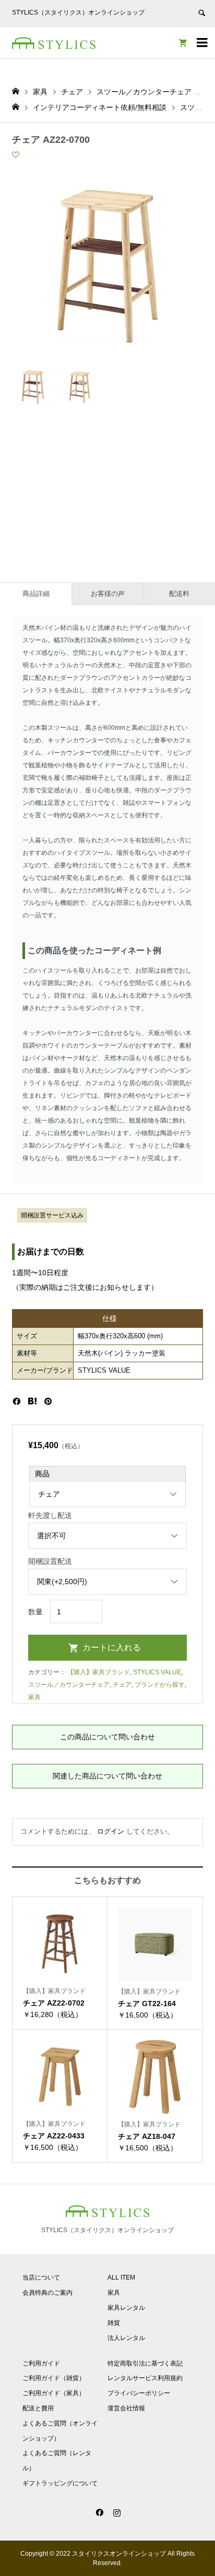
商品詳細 (36, 594)
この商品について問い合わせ (107, 1737)
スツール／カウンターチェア (69, 1685)
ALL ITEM (121, 2278)
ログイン (111, 1831)
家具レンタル (126, 2308)
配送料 (179, 594)
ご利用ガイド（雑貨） (54, 2378)
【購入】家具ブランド (99, 1672)
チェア (122, 1685)
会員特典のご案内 (47, 2293)
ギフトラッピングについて (60, 2483)
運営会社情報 (126, 2408)
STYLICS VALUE (157, 1672)
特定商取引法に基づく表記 (145, 2363)
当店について (41, 2278)
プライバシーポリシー (139, 2393)
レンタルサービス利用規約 (145, 2378)
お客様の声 (108, 594)
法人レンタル (126, 2338)
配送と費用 (38, 2408)
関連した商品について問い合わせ (107, 1776)
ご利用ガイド (41, 2363)
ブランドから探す (160, 1685)
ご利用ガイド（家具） (54, 2393)
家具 (34, 1697)
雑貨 (114, 2323)
